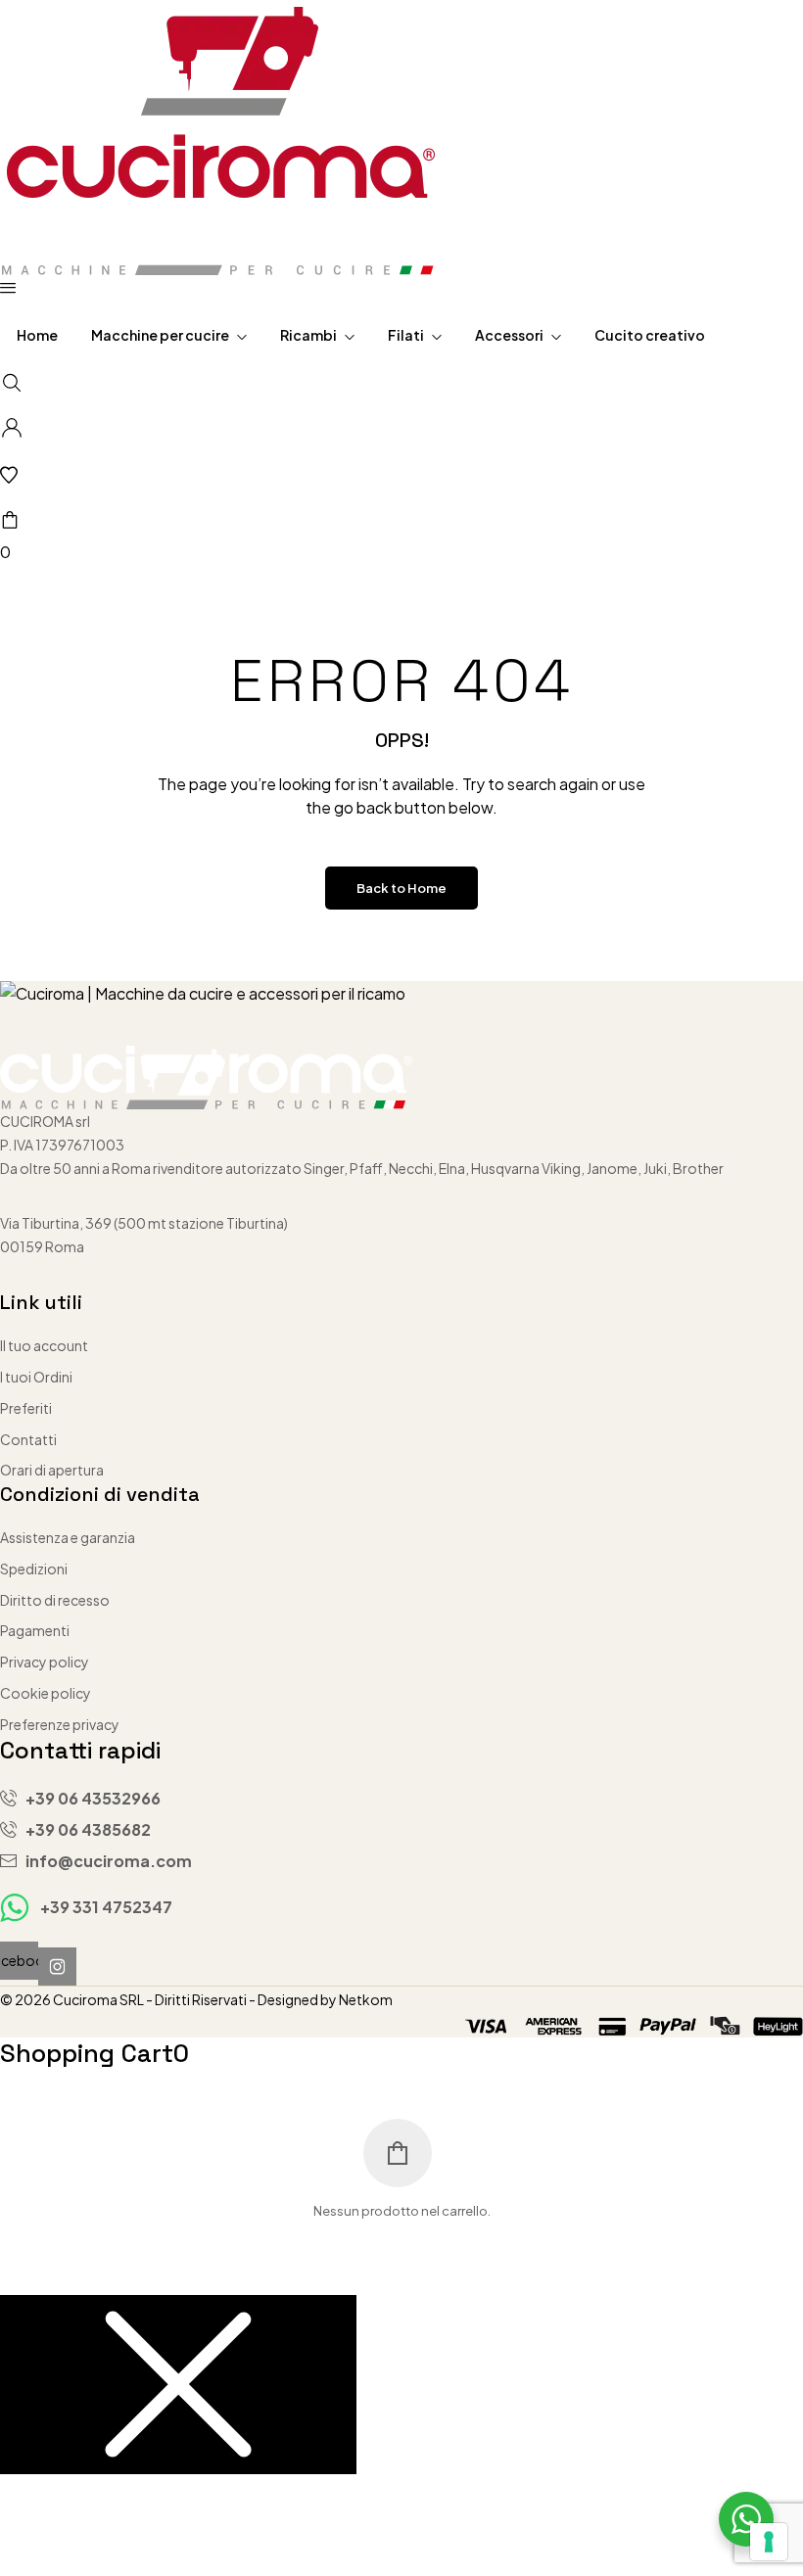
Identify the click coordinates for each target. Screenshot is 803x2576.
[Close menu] (178, 2385)
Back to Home (401, 888)
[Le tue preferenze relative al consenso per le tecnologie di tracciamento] (769, 2542)
